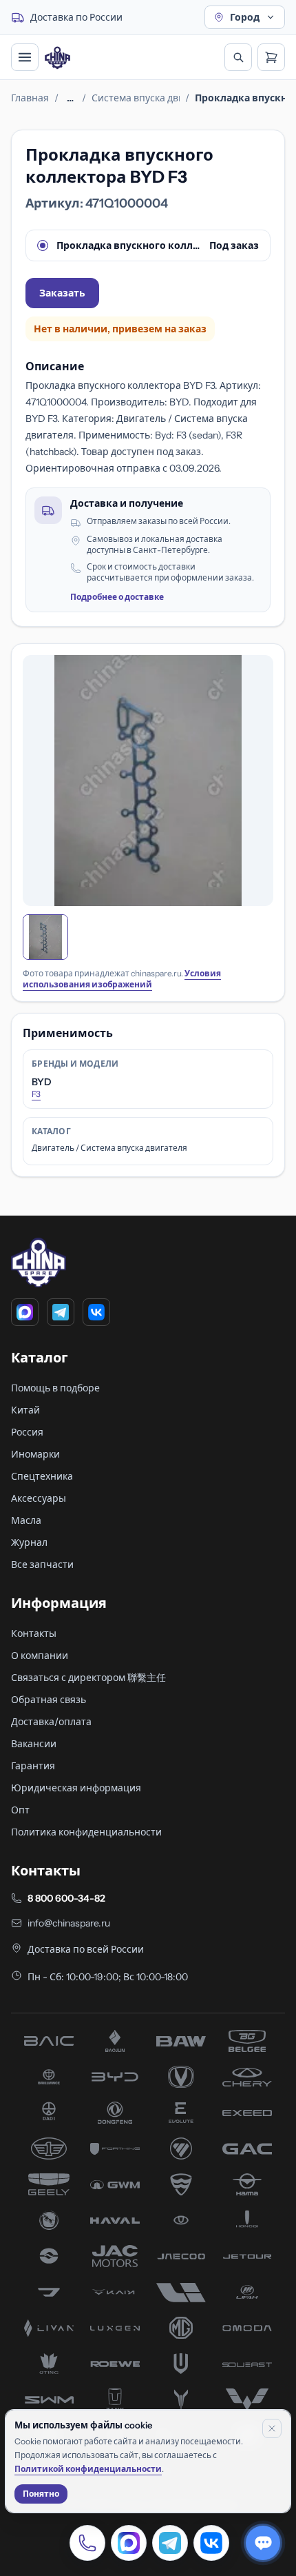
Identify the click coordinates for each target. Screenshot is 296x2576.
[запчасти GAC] (247, 2149)
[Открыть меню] (25, 57)
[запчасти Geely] (49, 2184)
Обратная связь (49, 1700)
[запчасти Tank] (115, 2399)
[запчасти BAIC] (49, 2041)
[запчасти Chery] (247, 2077)
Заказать (62, 293)
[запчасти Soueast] (247, 2364)
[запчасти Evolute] (181, 2113)
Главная (30, 98)
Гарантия (33, 1766)
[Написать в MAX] (129, 2543)
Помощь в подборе (55, 1388)
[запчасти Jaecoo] (181, 2256)
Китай (25, 1410)
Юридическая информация (76, 1788)
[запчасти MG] (181, 2328)
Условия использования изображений (122, 979)
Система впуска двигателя (136, 98)
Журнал (29, 1542)
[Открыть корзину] (271, 57)
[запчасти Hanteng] (49, 2220)
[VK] (96, 1312)
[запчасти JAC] (115, 2256)
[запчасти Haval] (115, 2220)
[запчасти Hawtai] (181, 2220)
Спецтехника (42, 1476)
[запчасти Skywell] (181, 2364)
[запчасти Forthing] (115, 2149)
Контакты (34, 1633)
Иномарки (35, 1454)
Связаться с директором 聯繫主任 (88, 1678)
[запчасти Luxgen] (115, 2328)
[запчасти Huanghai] (49, 2256)
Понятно (41, 2494)
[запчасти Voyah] (181, 2399)
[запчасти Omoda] (247, 2328)
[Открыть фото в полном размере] (148, 781)
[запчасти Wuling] (247, 2399)
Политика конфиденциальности (86, 1832)
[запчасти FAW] (49, 2149)
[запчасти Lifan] (247, 2292)
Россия (27, 1432)
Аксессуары (39, 1498)
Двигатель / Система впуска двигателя (109, 1148)
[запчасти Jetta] (49, 2292)
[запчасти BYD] (115, 2077)
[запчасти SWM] (49, 2399)
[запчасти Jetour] (247, 2256)
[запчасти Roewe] (115, 2364)
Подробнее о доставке (117, 597)
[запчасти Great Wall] (115, 2184)
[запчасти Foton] (181, 2149)
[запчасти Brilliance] (49, 2077)
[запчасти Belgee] (247, 2041)
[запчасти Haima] (247, 2184)
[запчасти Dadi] (49, 2113)
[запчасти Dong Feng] (115, 2113)
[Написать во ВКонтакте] (211, 2543)
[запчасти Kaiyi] (115, 2292)
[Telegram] (61, 1312)
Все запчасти (42, 1564)
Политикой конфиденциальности (88, 2469)
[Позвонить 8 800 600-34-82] (87, 2543)
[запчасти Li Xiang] (181, 2292)
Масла (26, 1520)
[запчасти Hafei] (181, 2184)
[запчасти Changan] (181, 2077)
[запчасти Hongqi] (247, 2220)
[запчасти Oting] (49, 2364)
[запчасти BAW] (181, 2041)
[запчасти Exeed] (247, 2113)
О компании (40, 1656)
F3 (36, 1094)
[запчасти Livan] (49, 2328)
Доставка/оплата (51, 1722)
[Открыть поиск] (238, 57)
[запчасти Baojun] (115, 2041)
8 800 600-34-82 (66, 1898)
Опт (20, 1810)
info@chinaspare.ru (69, 1923)
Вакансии (34, 1744)
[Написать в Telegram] (170, 2543)
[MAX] (25, 1312)
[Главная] (57, 58)
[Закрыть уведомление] (272, 2428)
